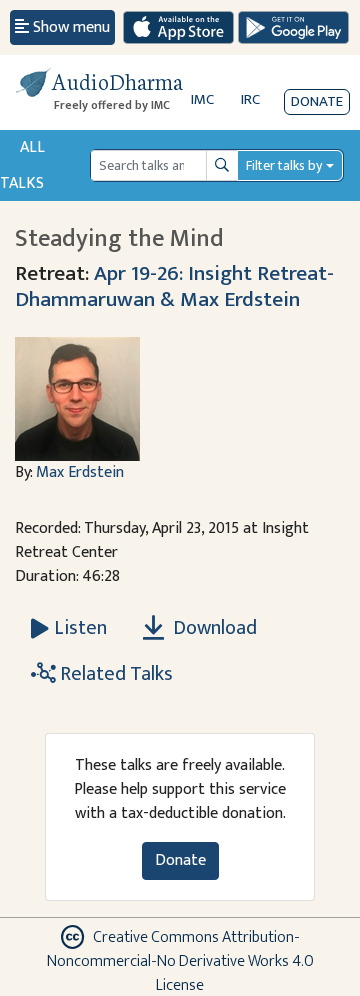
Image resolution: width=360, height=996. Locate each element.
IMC (202, 99)
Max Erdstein (80, 472)
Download (213, 628)
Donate (317, 101)
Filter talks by (284, 165)
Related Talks (114, 674)
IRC (250, 99)
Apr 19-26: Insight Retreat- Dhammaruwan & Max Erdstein (174, 286)
